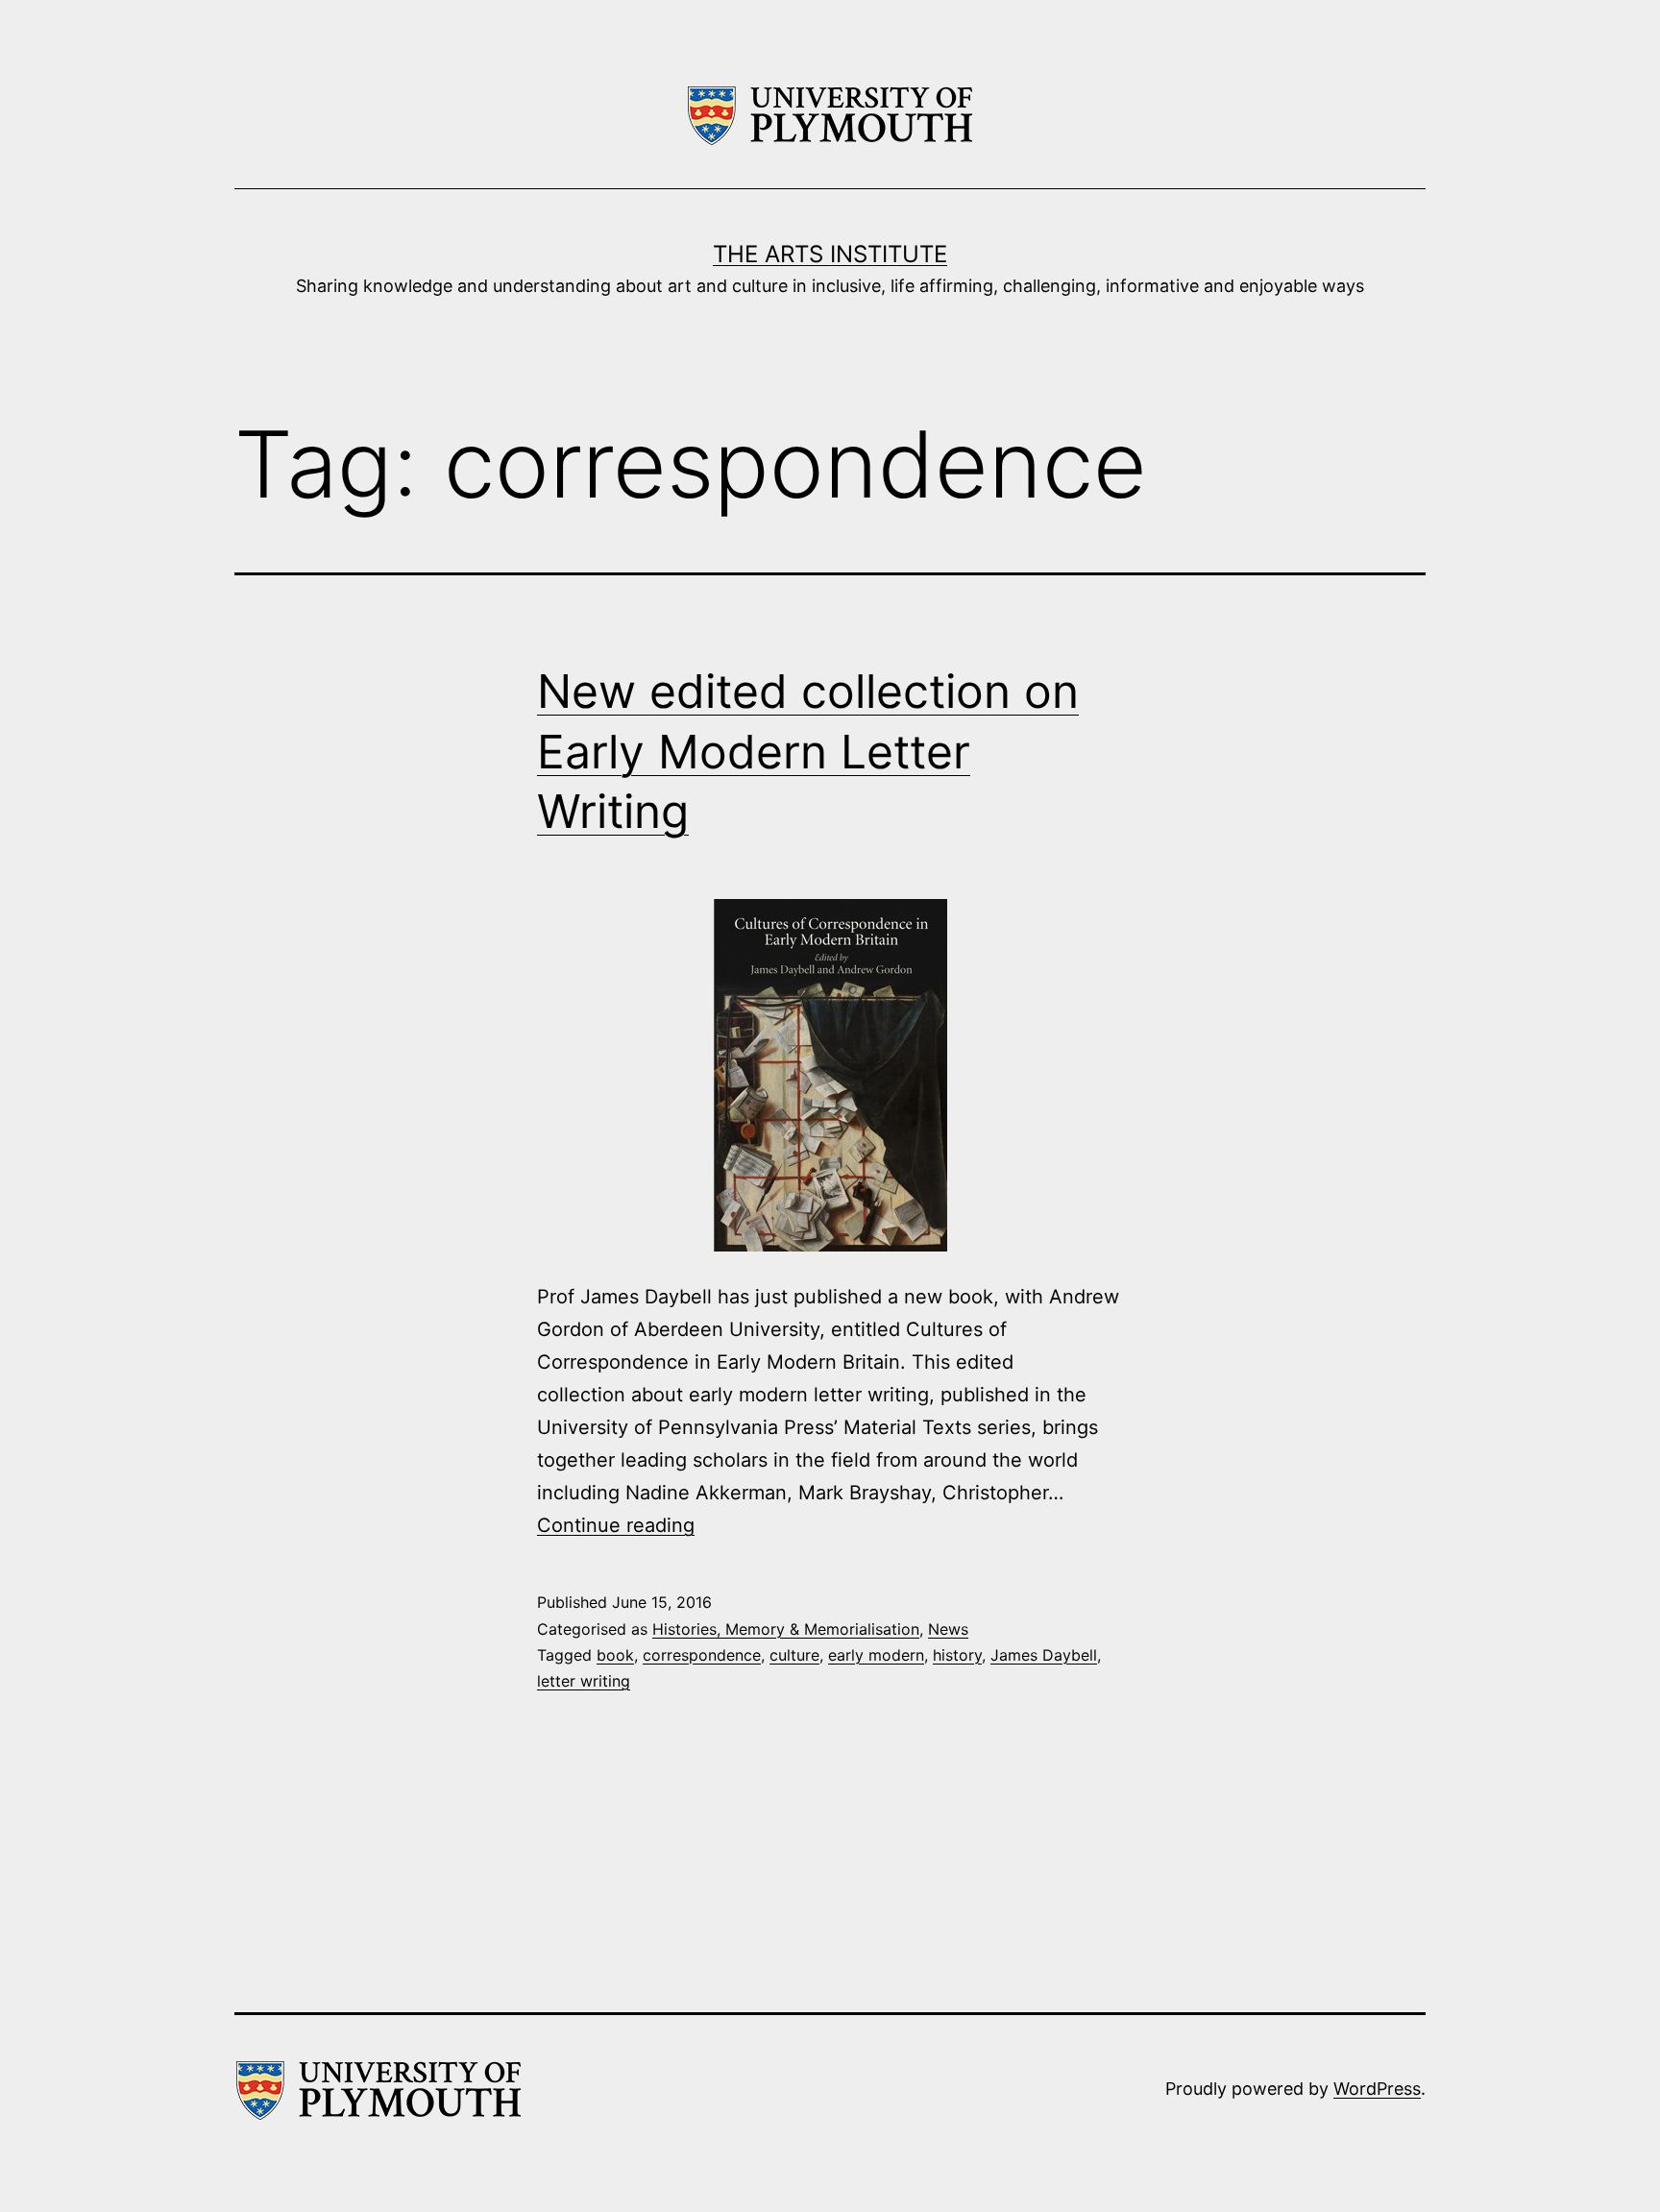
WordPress (1377, 2089)
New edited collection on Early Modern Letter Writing (808, 751)
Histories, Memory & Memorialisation (786, 1629)
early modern (876, 1655)
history (957, 1655)
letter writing (584, 1681)
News (948, 1629)
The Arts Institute (830, 254)
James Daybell (1044, 1655)
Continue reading (616, 1525)
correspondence (702, 1655)
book (615, 1655)
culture (794, 1655)
